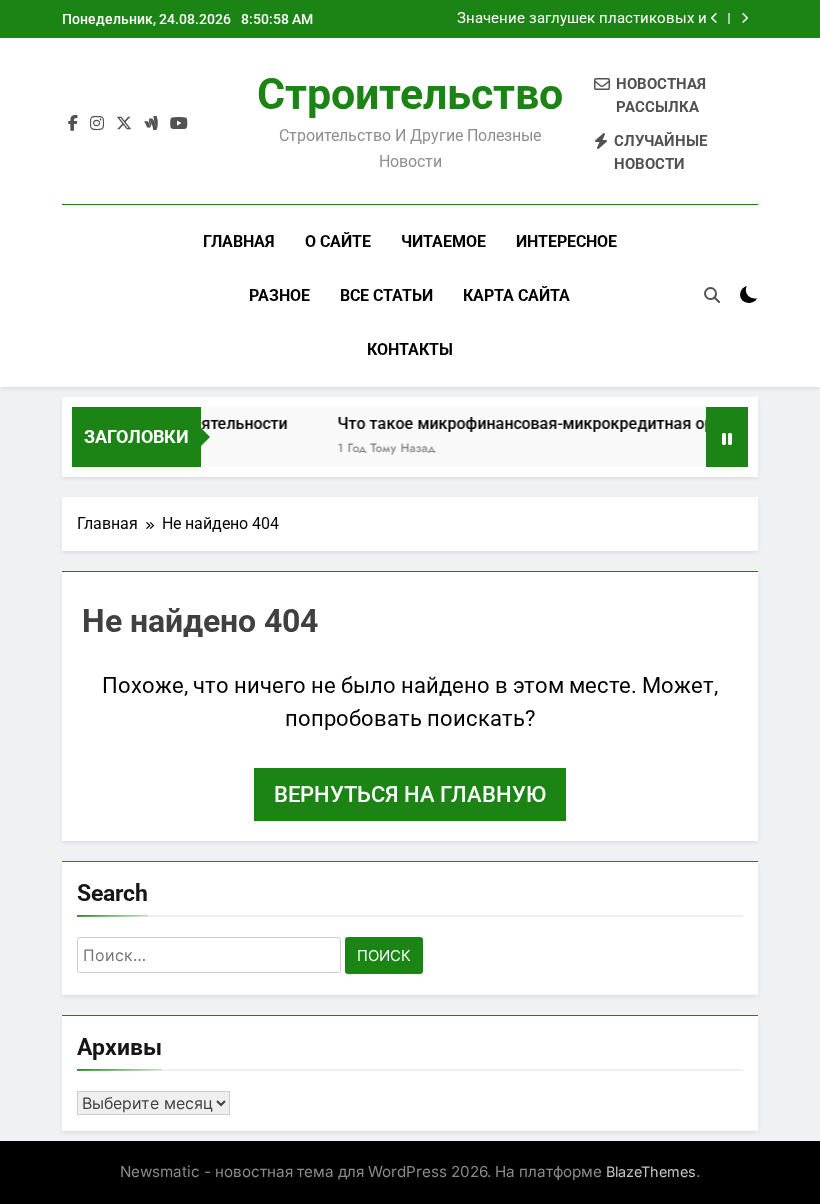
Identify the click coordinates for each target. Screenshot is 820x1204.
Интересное (566, 241)
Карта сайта (516, 295)
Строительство (410, 94)
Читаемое (443, 241)
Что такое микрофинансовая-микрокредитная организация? (560, 423)
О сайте (338, 241)
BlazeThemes (651, 1171)
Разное (279, 295)
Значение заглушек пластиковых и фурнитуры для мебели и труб (582, 19)
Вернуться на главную (410, 794)
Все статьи (386, 295)
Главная (239, 241)
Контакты (410, 349)
